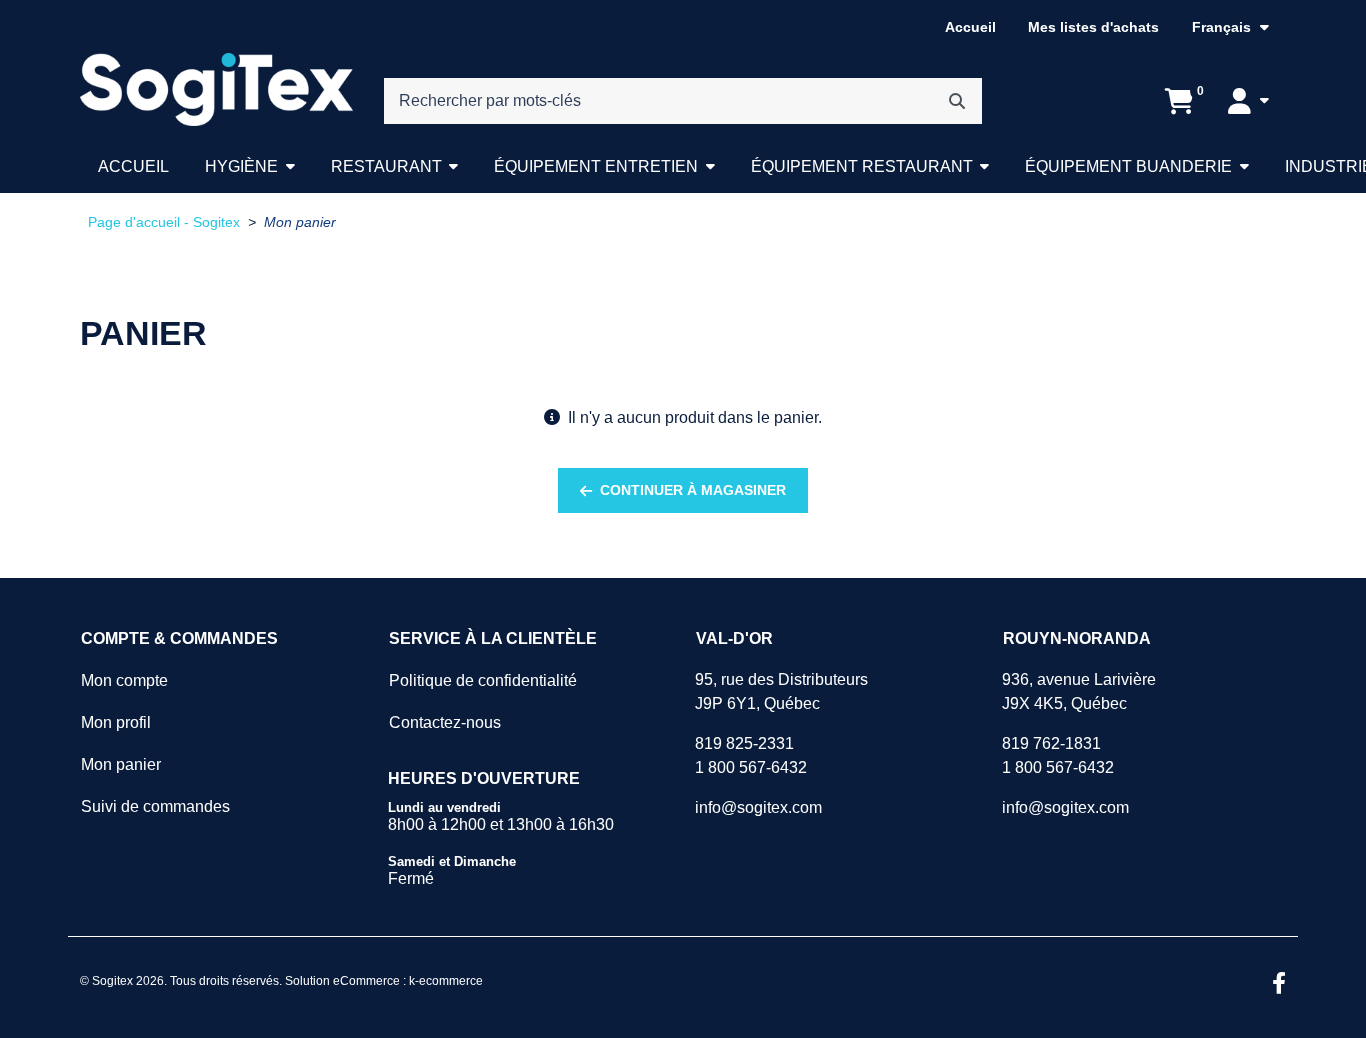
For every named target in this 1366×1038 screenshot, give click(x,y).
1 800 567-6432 (751, 767)
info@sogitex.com (758, 807)
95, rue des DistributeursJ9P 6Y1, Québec (781, 691)
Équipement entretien (596, 166)
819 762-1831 (1051, 743)
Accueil (970, 27)
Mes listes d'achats (1093, 27)
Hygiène (241, 166)
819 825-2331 (744, 743)
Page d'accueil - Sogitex (164, 222)
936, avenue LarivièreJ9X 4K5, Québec (1079, 691)
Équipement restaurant (862, 166)
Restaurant (386, 166)
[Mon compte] (1248, 101)
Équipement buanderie (1128, 166)
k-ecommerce (446, 981)
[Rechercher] (957, 101)
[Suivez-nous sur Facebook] (1279, 985)
